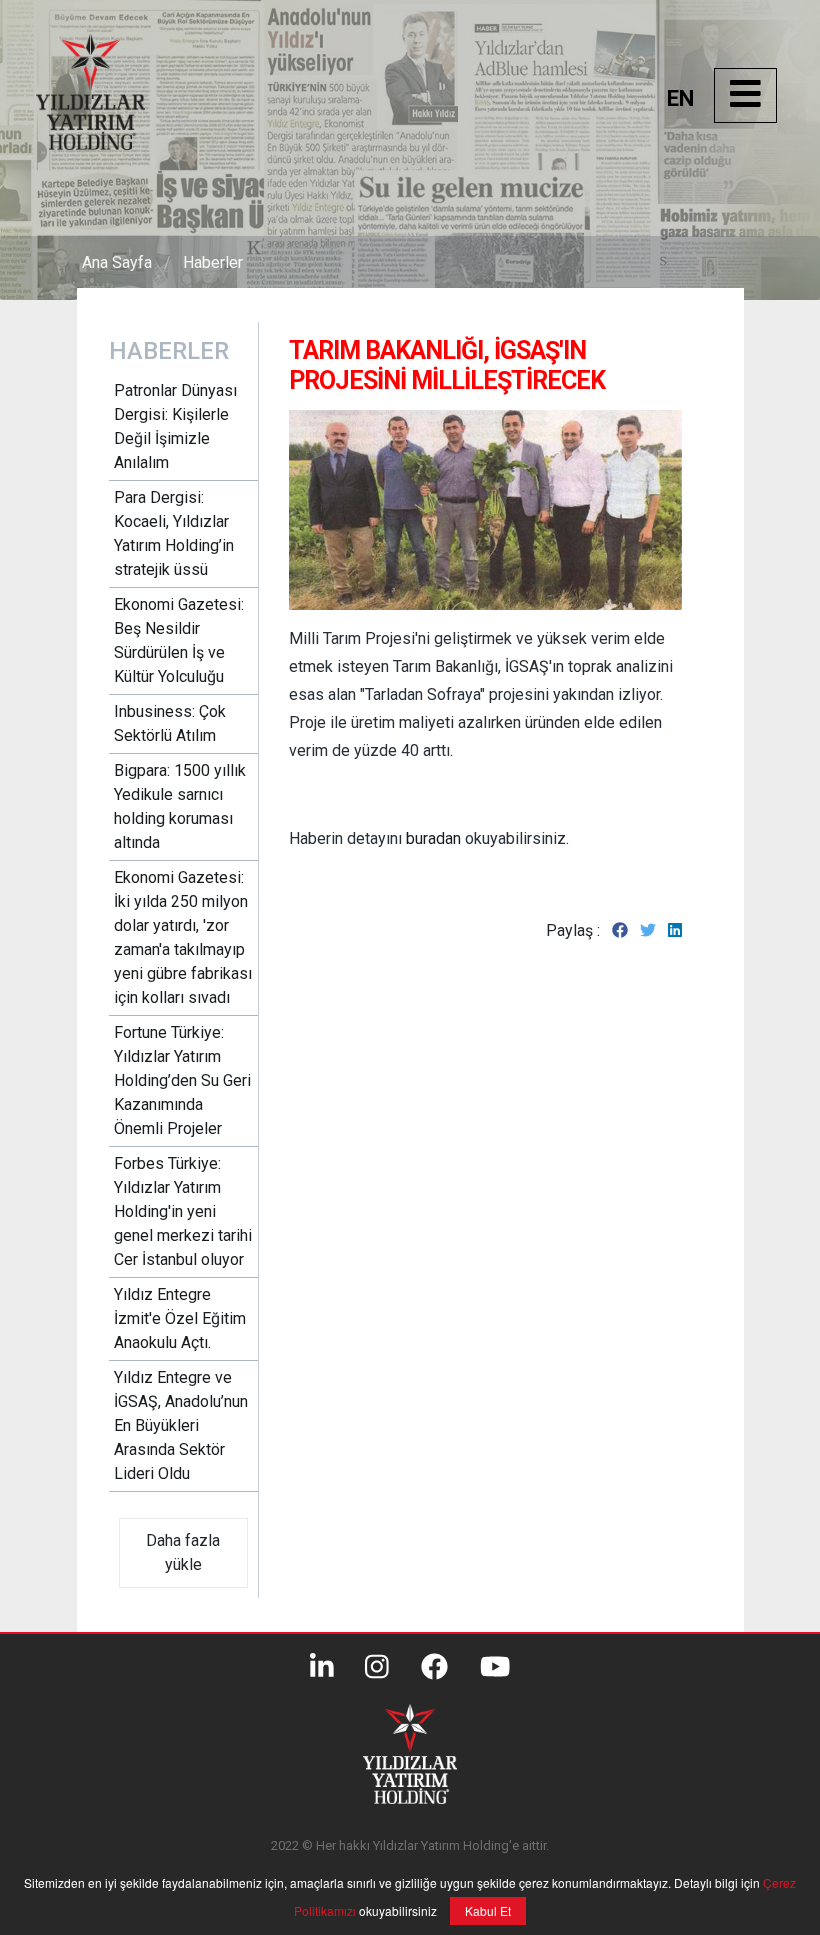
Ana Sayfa (117, 262)
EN (680, 98)
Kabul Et (488, 1910)
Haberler (213, 262)
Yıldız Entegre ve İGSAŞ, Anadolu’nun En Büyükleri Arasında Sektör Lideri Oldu (181, 1425)
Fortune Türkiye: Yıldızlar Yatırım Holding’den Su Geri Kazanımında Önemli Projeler (182, 1080)
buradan (435, 838)
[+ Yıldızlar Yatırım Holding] (111, 144)
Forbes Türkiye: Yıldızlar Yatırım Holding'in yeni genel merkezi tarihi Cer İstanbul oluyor (183, 1211)
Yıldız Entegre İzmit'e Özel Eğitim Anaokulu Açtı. (180, 1318)
